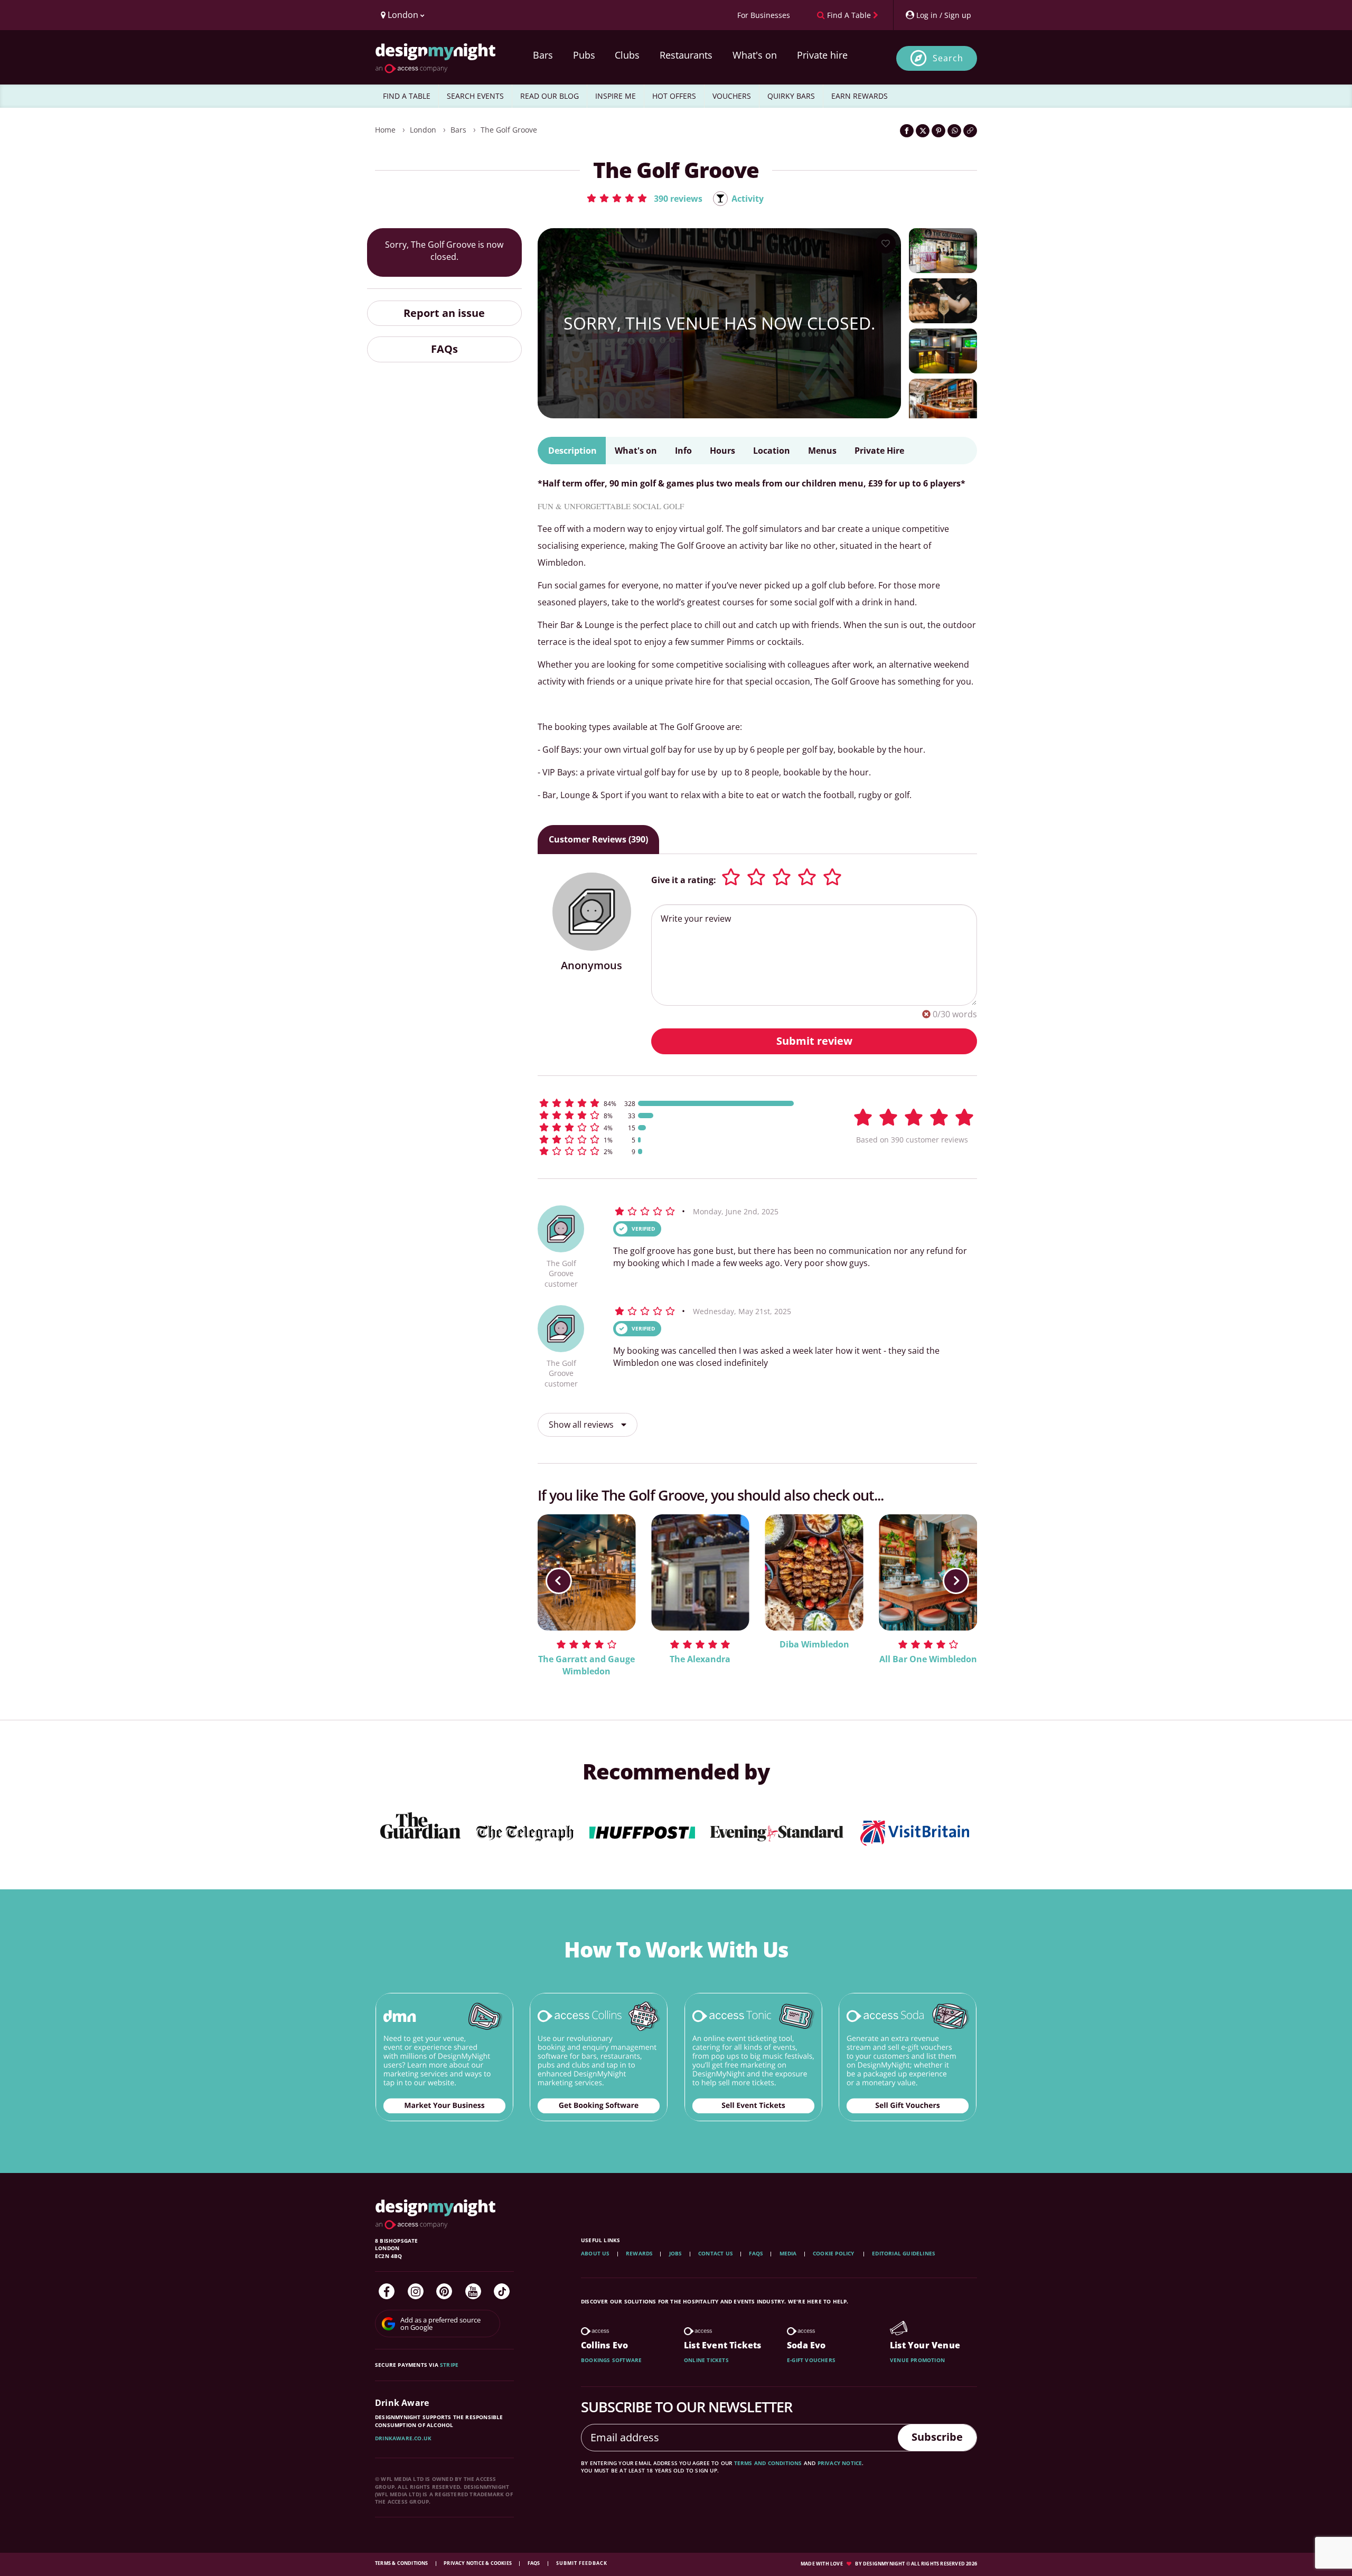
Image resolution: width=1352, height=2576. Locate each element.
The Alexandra (700, 1659)
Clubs (627, 55)
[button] (644, 198)
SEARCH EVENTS (475, 96)
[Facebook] (387, 2291)
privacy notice (840, 2463)
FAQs (444, 349)
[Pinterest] (444, 2291)
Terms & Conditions (402, 2563)
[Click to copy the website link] (970, 131)
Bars (543, 55)
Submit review (814, 1041)
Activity (748, 199)
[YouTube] (473, 2291)
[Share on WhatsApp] (954, 131)
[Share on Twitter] (923, 131)
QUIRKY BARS (791, 96)
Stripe (449, 2365)
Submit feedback (582, 2563)
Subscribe (937, 2437)
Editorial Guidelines (904, 2253)
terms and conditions (768, 2463)
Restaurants (686, 55)
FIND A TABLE (407, 96)
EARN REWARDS (860, 96)
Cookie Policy (834, 2253)
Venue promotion (917, 2360)
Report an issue (444, 313)
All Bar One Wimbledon (928, 1659)
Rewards (639, 2253)
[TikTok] (502, 2291)
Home (385, 130)
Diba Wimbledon (814, 1644)
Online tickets (706, 2360)
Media (788, 2253)
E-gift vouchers (811, 2360)
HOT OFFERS (674, 96)
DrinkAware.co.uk (403, 2438)
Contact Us (716, 2253)
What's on (755, 55)
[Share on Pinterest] (938, 131)
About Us (595, 2253)
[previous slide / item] (559, 1581)
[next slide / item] (956, 1581)
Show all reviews (582, 1425)
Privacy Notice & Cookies (478, 2563)
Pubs (584, 55)
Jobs (676, 2253)
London (423, 130)
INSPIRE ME (616, 96)
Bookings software (611, 2360)
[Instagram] (416, 2291)
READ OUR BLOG (550, 96)
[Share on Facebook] (907, 131)
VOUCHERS (732, 96)
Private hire (822, 55)
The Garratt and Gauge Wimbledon (586, 1665)
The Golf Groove (509, 130)
